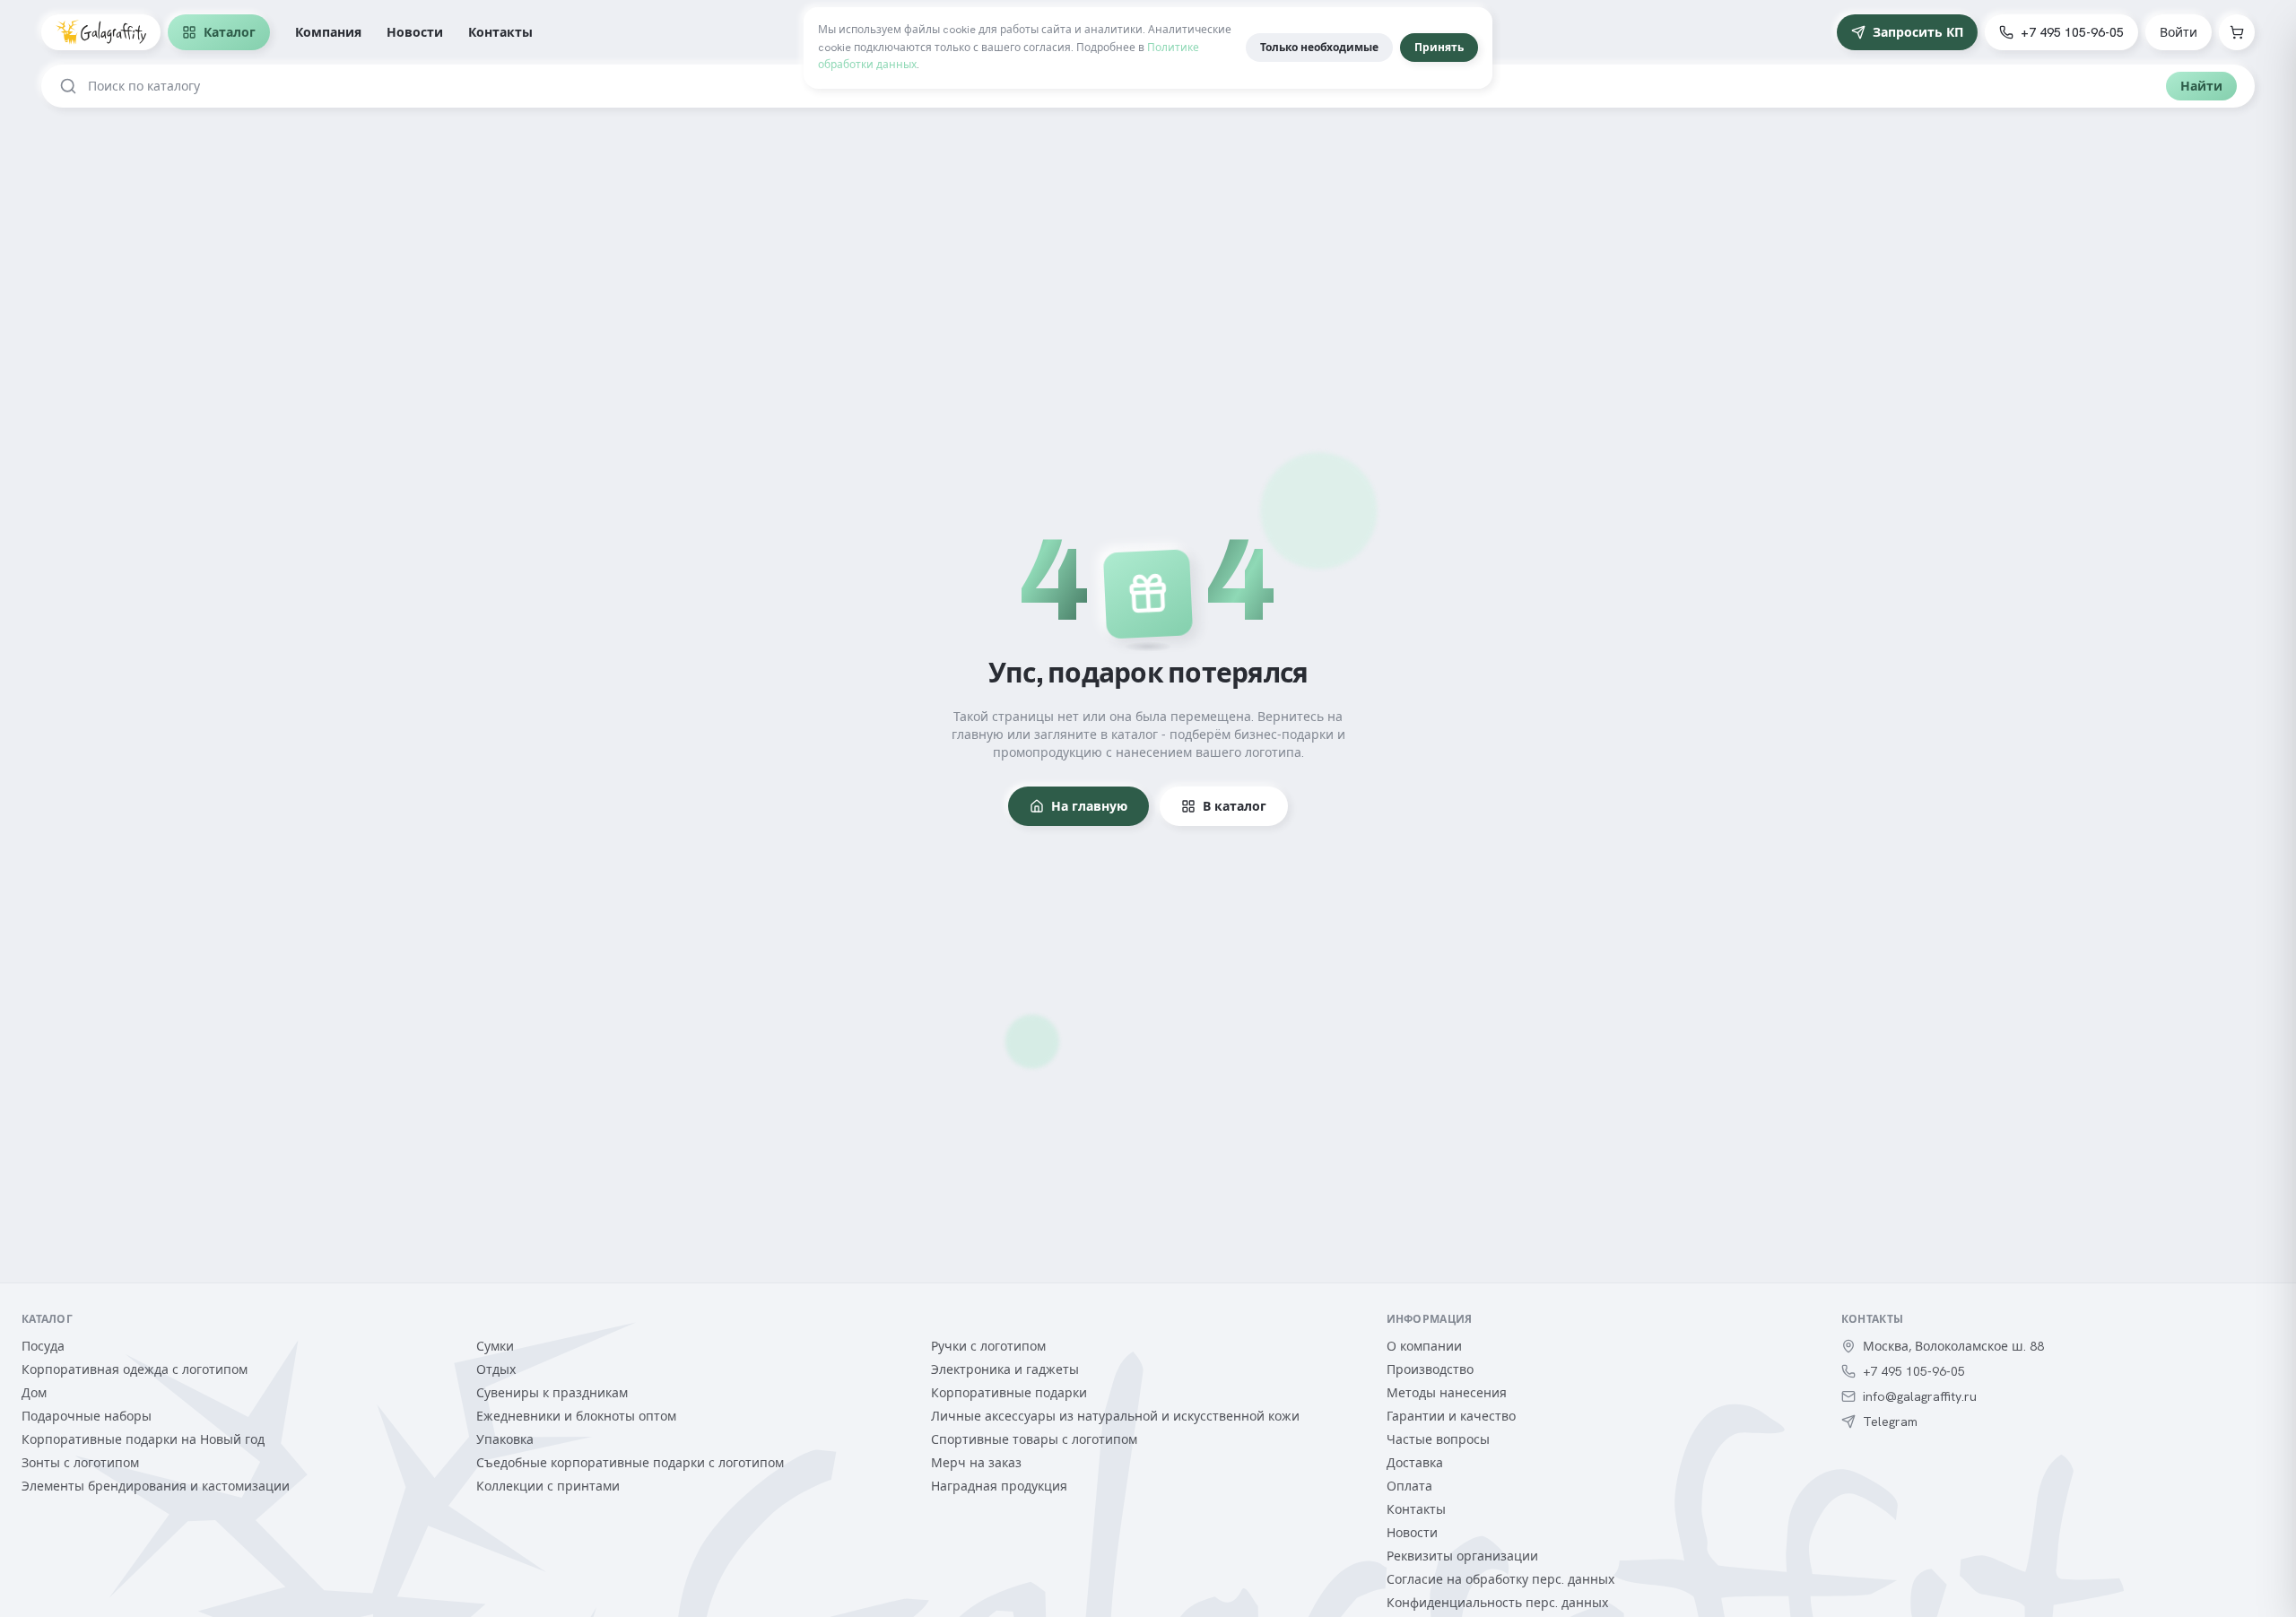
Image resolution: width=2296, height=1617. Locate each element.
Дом (34, 1393)
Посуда (43, 1346)
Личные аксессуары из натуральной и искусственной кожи (1115, 1416)
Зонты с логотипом (80, 1463)
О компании (1424, 1346)
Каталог (230, 32)
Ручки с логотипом (988, 1346)
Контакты (500, 32)
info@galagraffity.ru (1920, 1396)
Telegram (1890, 1421)
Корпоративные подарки (1009, 1393)
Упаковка (505, 1439)
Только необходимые (1319, 48)
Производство (1430, 1369)
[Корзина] (2237, 32)
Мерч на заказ (976, 1463)
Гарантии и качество (1451, 1416)
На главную (1089, 806)
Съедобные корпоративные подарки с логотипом (630, 1463)
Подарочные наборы (87, 1416)
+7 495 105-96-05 (2072, 32)
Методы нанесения (1447, 1393)
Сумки (495, 1346)
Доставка (1415, 1463)
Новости (415, 32)
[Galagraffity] (101, 32)
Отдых (496, 1369)
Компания (328, 32)
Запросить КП (1918, 32)
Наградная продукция (999, 1486)
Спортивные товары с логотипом (1034, 1439)
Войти (2179, 32)
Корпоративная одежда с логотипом (135, 1369)
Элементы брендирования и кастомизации (156, 1486)
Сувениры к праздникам (552, 1393)
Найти (2201, 86)
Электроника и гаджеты (1005, 1369)
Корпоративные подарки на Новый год (143, 1439)
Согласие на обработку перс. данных (1500, 1579)
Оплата (1409, 1486)
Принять (1439, 48)
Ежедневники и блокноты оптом (576, 1416)
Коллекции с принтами (548, 1486)
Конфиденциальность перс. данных (1497, 1603)
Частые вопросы (1438, 1439)
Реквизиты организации (1462, 1556)
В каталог (1235, 806)
